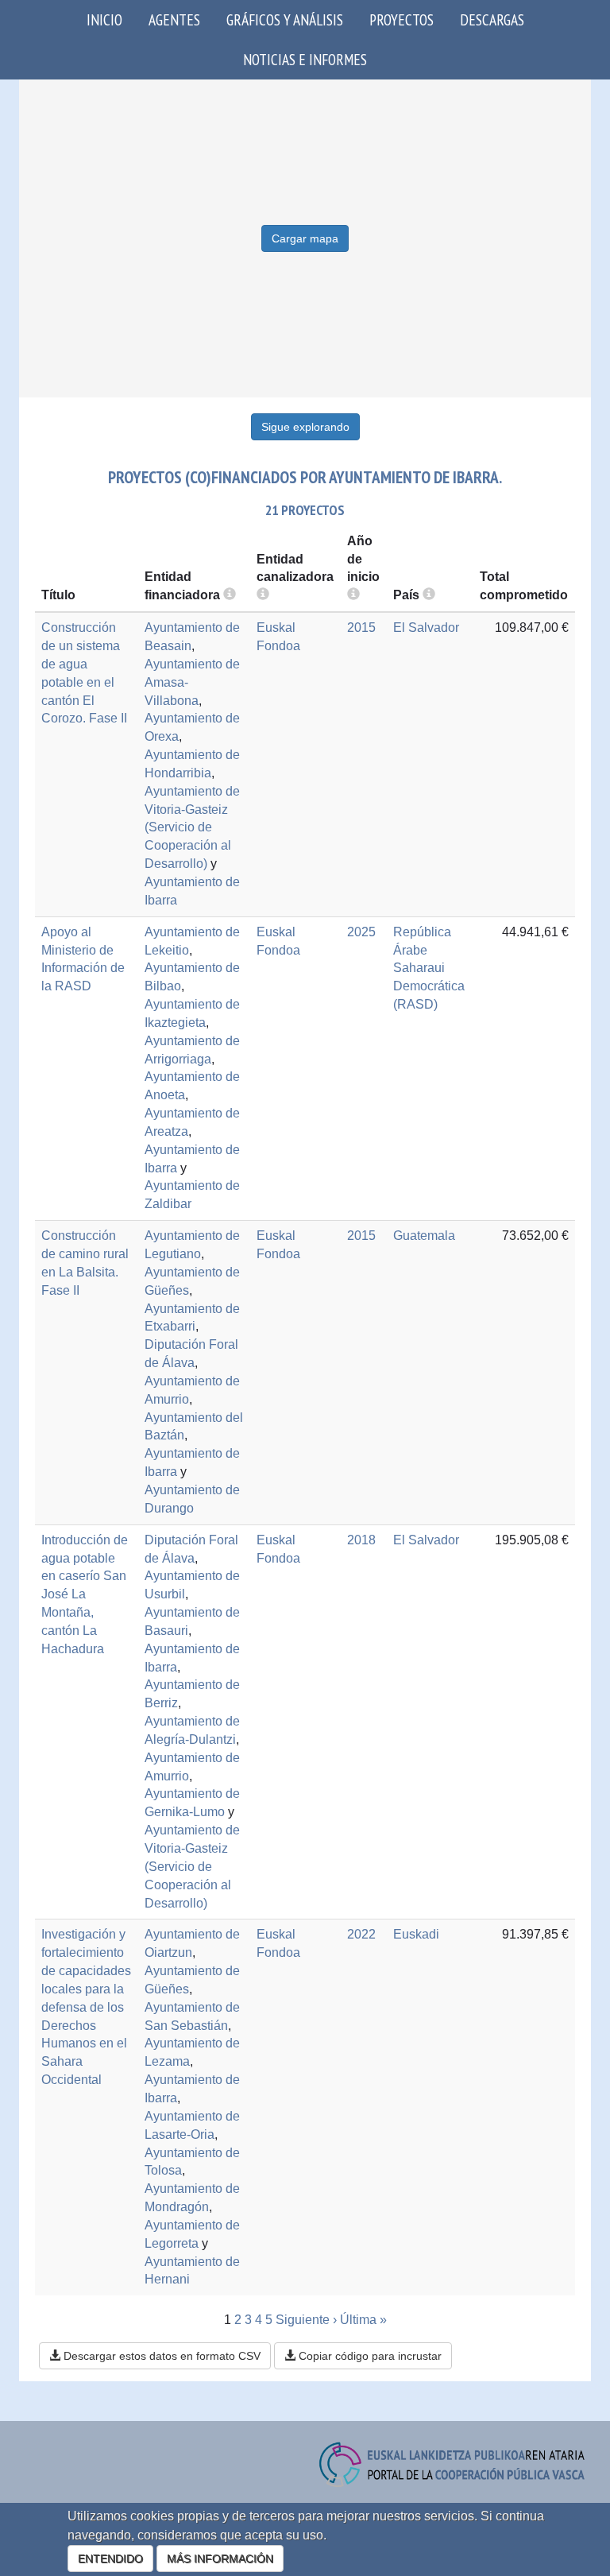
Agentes (174, 19)
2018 (361, 1540)
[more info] (353, 595)
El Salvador (426, 628)
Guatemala (424, 1236)
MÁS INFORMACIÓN (220, 2559)
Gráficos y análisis (285, 19)
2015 (361, 628)
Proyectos (402, 19)
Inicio (104, 19)
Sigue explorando (305, 427)
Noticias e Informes (305, 59)
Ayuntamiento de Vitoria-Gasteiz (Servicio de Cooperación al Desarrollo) (192, 827)
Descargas (492, 19)
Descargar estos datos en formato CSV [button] (160, 2356)
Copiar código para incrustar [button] (369, 2356)
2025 (361, 932)
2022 (361, 1934)
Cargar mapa (305, 238)
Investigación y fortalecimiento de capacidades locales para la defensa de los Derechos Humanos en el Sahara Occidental (86, 2007)
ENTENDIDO (110, 2559)
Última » (363, 2320)
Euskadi (416, 1934)
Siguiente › (306, 2320)
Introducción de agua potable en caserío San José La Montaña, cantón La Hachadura (85, 1594)
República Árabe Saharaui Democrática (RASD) (429, 968)
